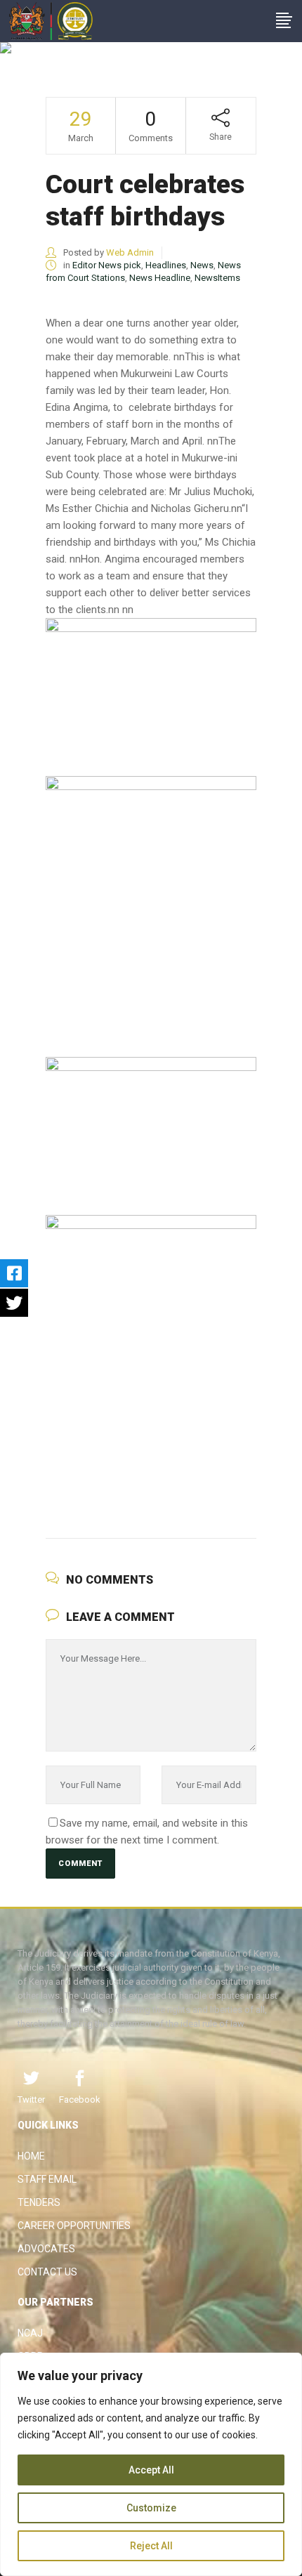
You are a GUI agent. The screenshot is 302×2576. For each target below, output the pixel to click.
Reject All (151, 2546)
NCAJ (30, 2333)
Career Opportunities (74, 2226)
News (202, 265)
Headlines (166, 265)
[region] (151, 2464)
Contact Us (47, 2272)
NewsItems (217, 278)
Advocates (46, 2249)
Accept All (151, 2470)
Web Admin (130, 252)
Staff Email (47, 2179)
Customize (151, 2508)
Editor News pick (107, 265)
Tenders (39, 2202)
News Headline (160, 278)
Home (31, 2156)
